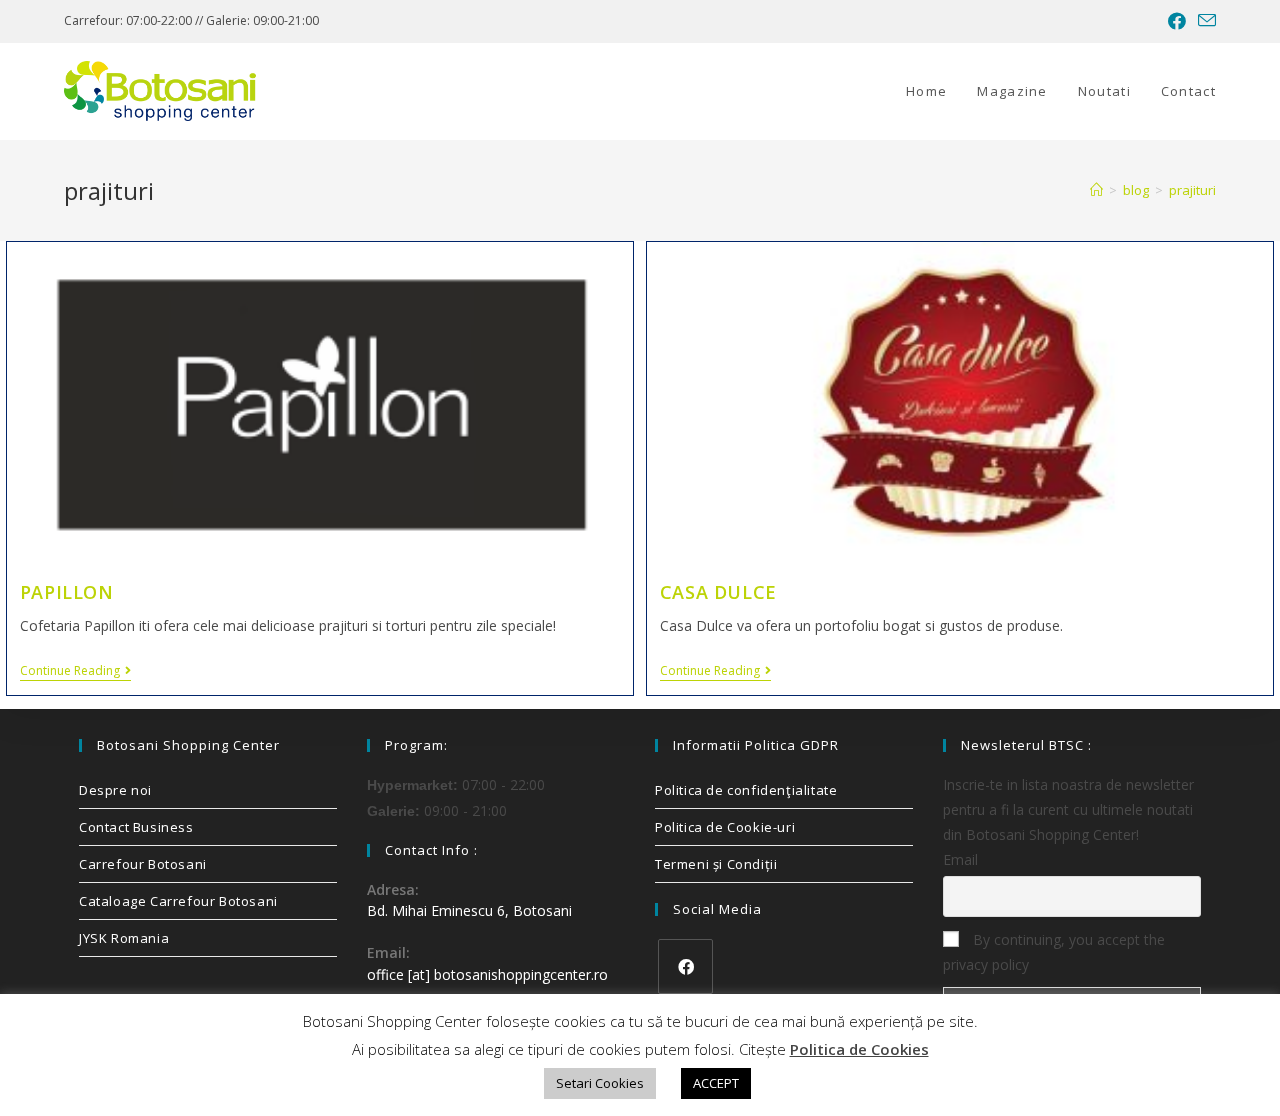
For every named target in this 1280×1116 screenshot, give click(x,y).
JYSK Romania (124, 938)
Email (960, 859)
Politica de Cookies (859, 1049)
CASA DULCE (718, 592)
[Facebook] (685, 966)
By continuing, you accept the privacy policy (1054, 952)
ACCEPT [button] (716, 1083)
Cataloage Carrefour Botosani (178, 901)
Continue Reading (75, 671)
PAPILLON (67, 592)
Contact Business (136, 827)
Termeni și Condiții (716, 864)
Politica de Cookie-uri (725, 827)
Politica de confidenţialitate (746, 790)
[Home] (1096, 190)
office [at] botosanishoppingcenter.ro (487, 974)
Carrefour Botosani (143, 864)
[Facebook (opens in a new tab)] (1177, 21)
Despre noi (115, 790)
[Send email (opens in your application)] (1204, 21)
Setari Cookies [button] (600, 1083)
